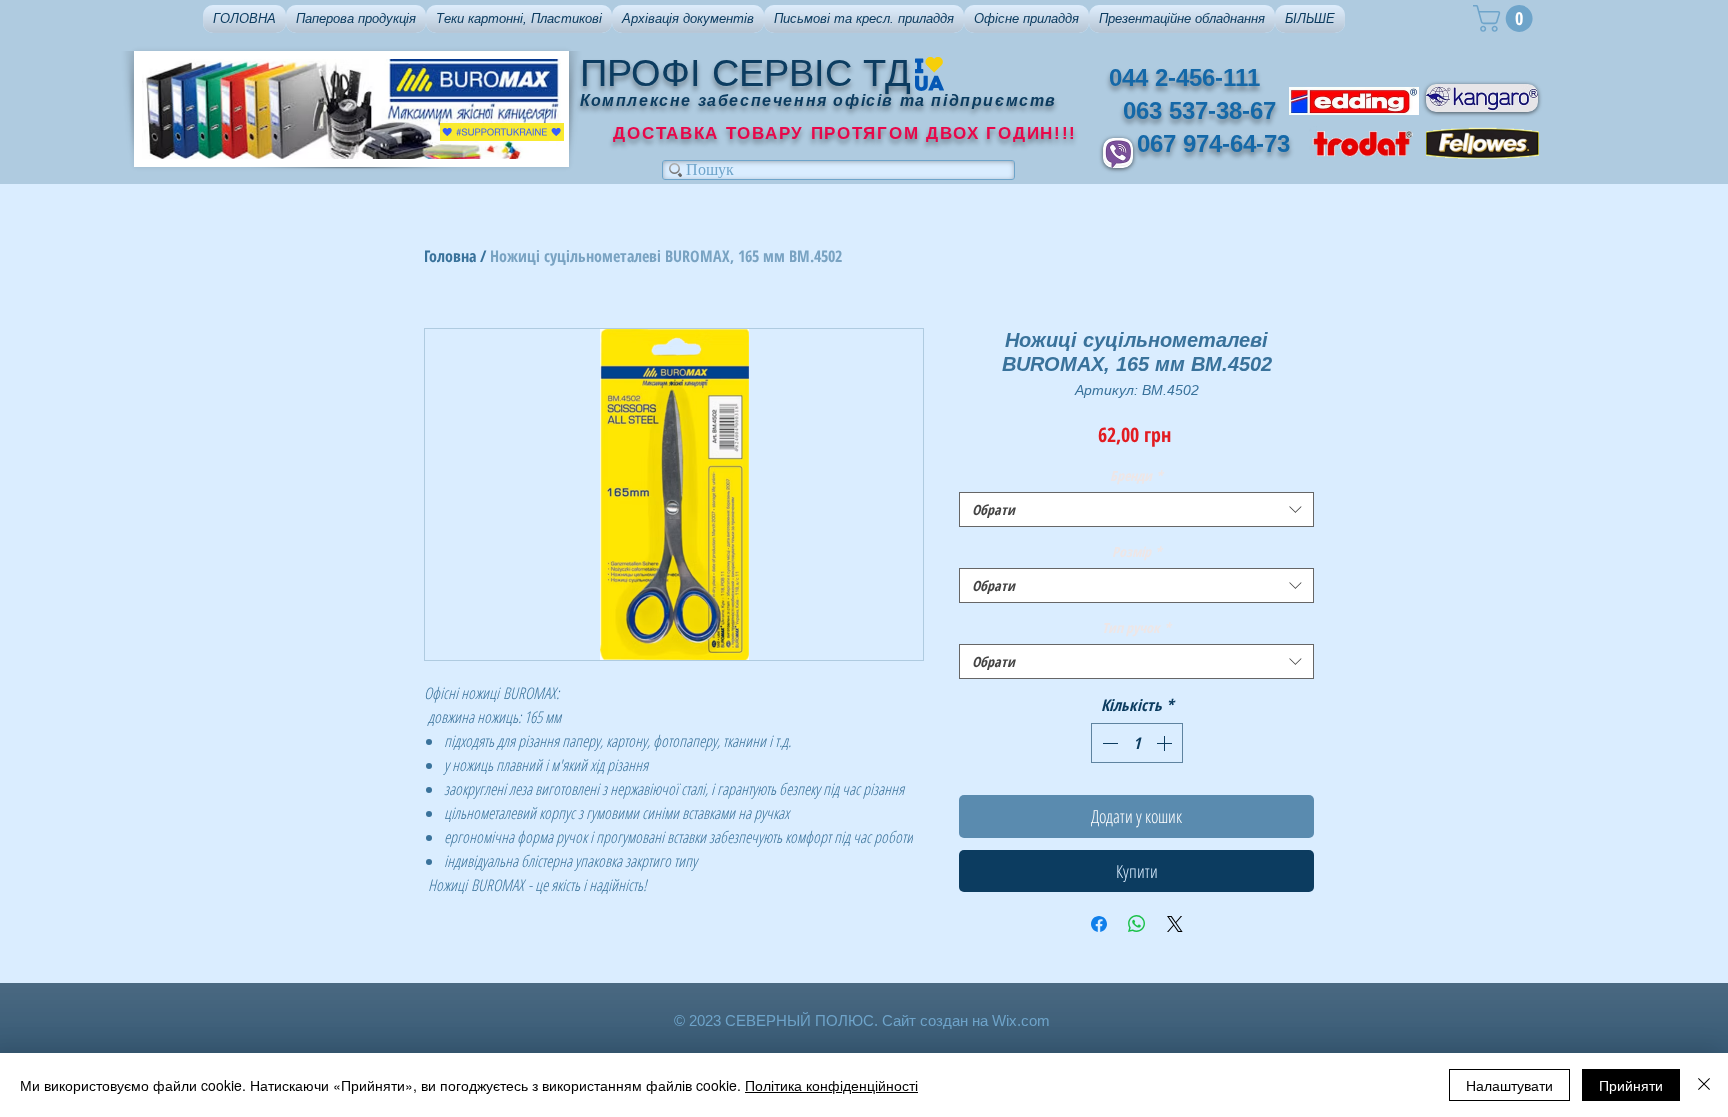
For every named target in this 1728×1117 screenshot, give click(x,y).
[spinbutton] (1137, 743)
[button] (356, 19)
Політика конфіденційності (831, 1085)
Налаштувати (1509, 1085)
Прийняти (1631, 1085)
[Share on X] (1175, 924)
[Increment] (1166, 743)
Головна (450, 256)
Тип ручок (1136, 627)
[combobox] (1136, 509)
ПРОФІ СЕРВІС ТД (745, 73)
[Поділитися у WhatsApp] (1137, 924)
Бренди (1136, 475)
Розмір (1137, 551)
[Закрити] (1704, 1085)
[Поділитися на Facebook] (1099, 924)
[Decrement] (1108, 743)
